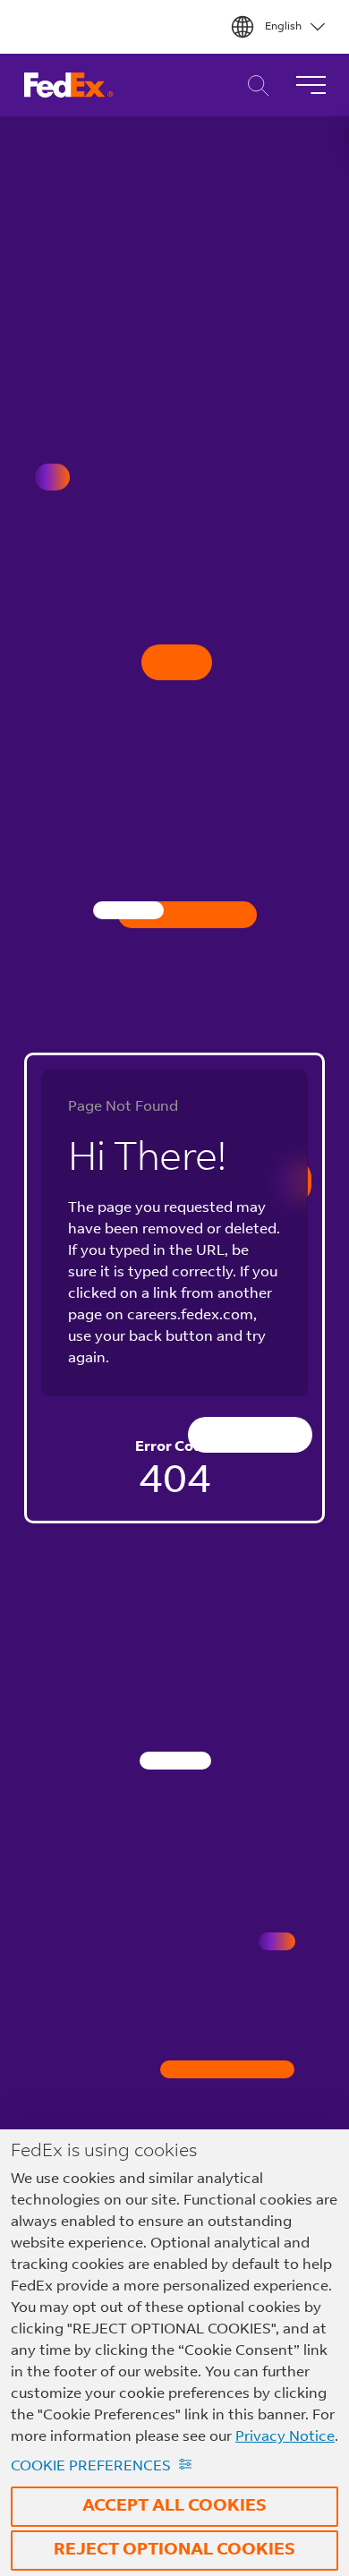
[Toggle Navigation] (311, 85)
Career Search (254, 85)
